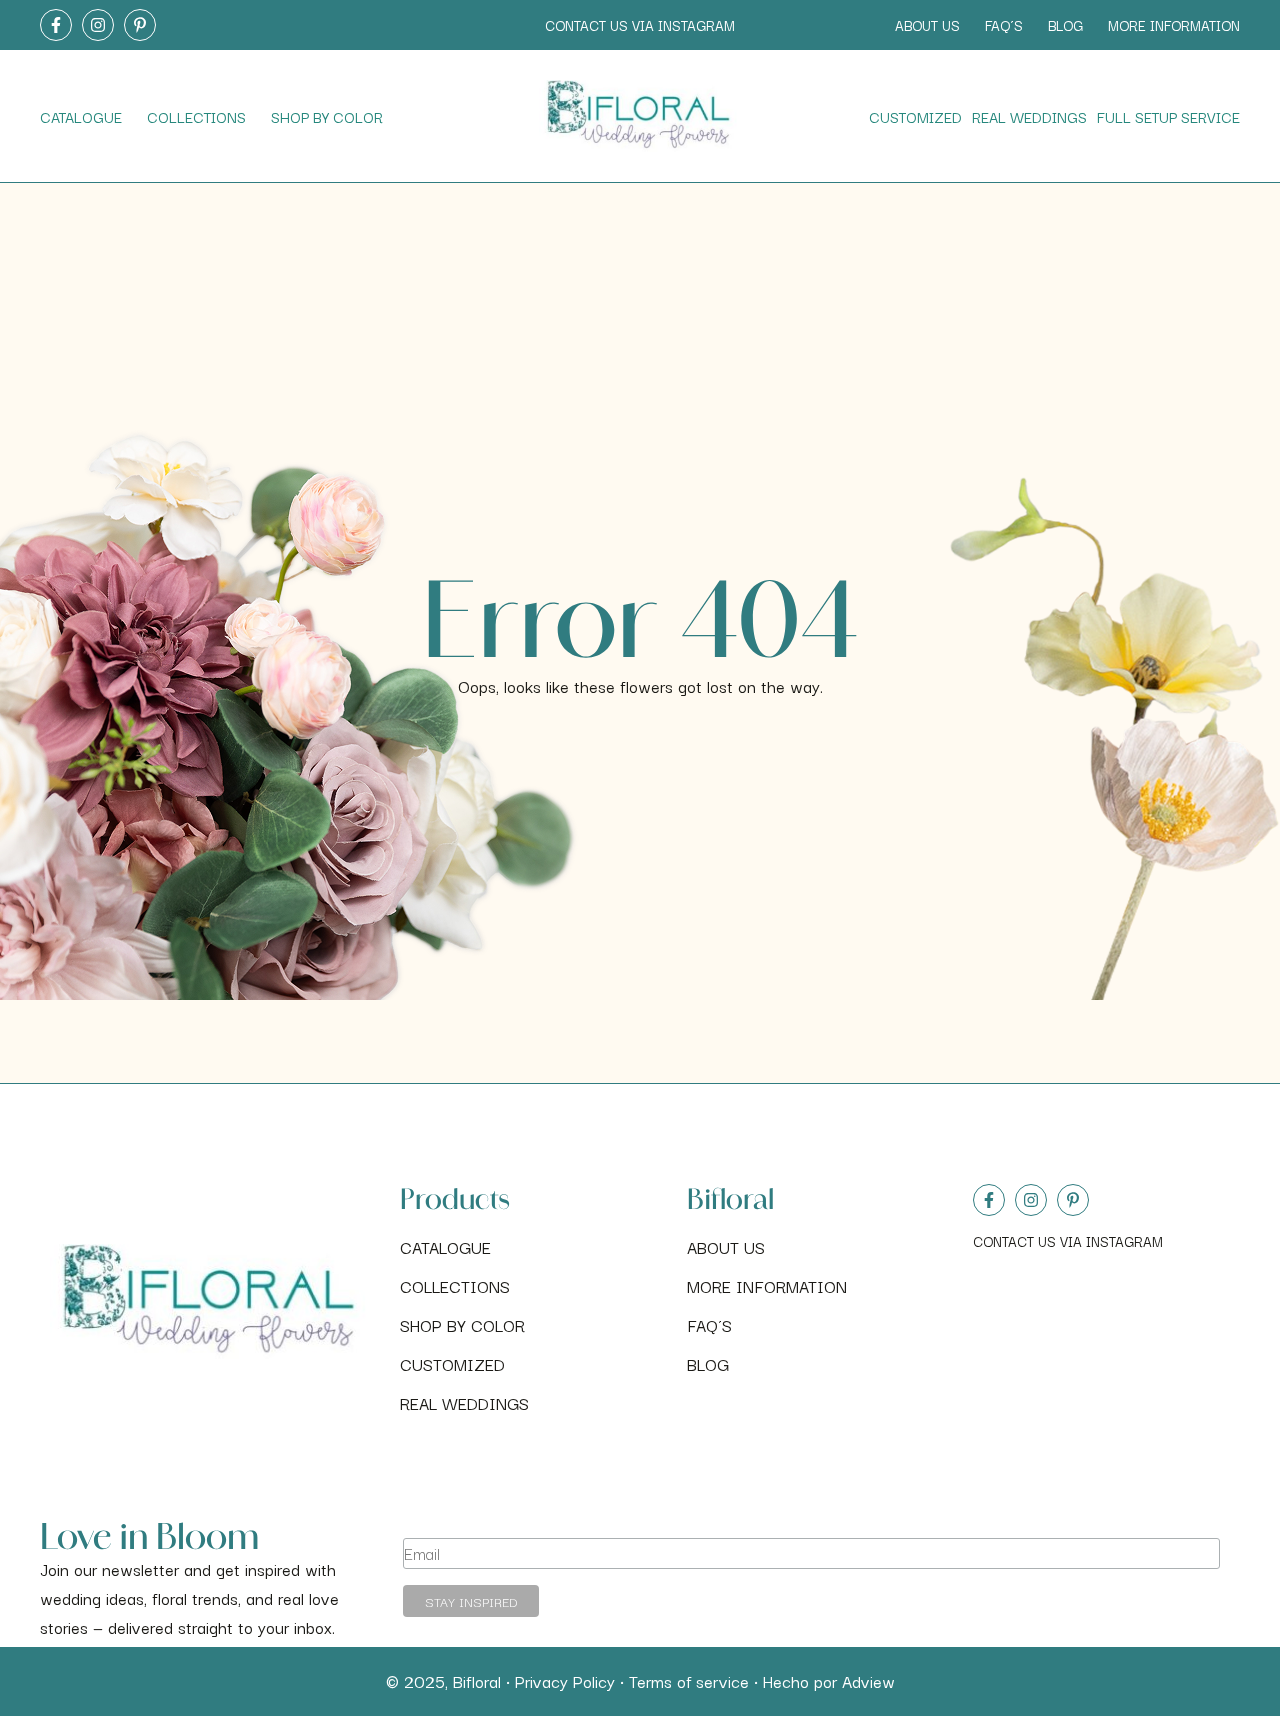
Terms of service (689, 1681)
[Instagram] (1031, 1200)
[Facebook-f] (989, 1200)
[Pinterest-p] (1073, 1200)
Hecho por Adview (829, 1681)
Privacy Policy (565, 1681)
